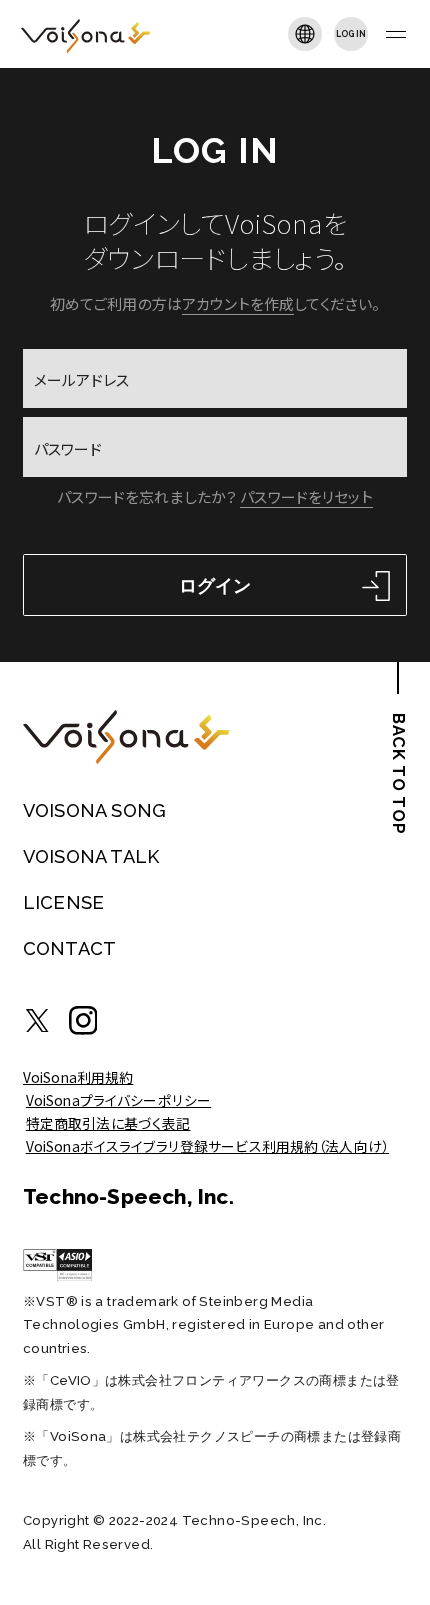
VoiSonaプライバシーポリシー (118, 1100)
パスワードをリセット (306, 496)
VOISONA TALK (91, 856)
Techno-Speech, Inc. (128, 1197)
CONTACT (69, 948)
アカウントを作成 (238, 303)
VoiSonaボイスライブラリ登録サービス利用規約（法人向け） (207, 1146)
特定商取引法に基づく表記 (108, 1123)
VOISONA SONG (94, 810)
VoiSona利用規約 (78, 1077)
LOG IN (351, 34)
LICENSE (63, 902)
